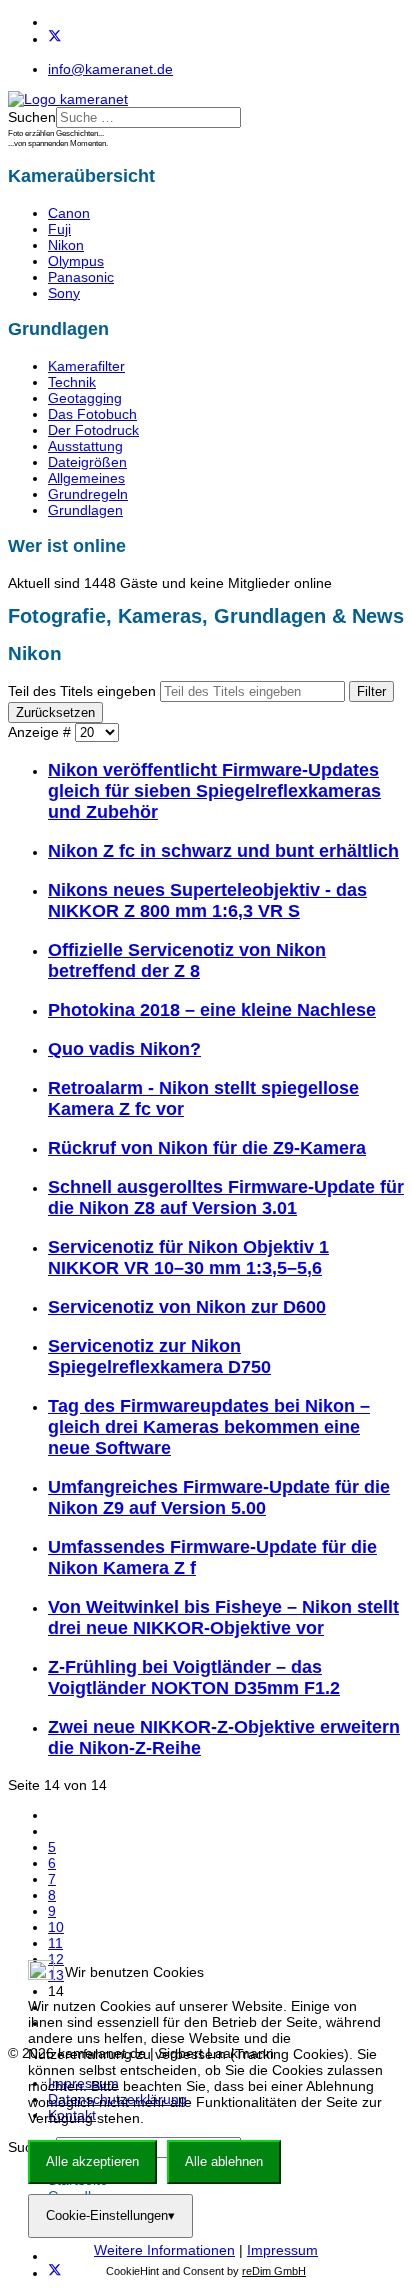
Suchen (32, 117)
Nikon (66, 245)
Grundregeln (88, 494)
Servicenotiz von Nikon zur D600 (187, 1307)
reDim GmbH (274, 2271)
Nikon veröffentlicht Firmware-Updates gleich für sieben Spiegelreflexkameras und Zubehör (214, 791)
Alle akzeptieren (92, 2161)
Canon (69, 213)
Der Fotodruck (93, 430)
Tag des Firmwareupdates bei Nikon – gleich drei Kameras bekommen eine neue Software (209, 1427)
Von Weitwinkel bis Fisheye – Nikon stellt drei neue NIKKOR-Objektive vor (223, 1617)
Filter (371, 691)
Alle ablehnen (224, 2161)
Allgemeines (86, 478)
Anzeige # (41, 732)
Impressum (282, 2250)
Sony (64, 293)
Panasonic (81, 277)
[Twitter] (55, 39)
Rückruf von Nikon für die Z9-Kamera (207, 1148)
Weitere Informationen (164, 2250)
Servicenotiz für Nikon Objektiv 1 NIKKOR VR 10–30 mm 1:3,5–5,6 (188, 1257)
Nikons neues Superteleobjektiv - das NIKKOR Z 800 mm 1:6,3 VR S (207, 900)
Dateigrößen (87, 462)
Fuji (59, 229)
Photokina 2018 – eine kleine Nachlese (212, 1010)
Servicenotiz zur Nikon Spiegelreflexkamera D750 (159, 1356)
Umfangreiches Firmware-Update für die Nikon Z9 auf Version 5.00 (219, 1497)
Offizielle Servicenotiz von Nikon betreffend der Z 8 (187, 960)
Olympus (76, 261)
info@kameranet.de (110, 69)
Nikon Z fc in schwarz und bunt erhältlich (223, 851)
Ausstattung (85, 446)
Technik (72, 382)
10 (56, 1927)
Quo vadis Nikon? (124, 1049)
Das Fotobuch (92, 414)
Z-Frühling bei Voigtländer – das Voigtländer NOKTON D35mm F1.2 (194, 1677)
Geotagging (85, 398)
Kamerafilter (86, 366)
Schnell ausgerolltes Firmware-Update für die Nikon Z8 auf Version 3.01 (226, 1197)
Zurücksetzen (55, 712)
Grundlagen (85, 510)
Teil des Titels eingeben (84, 691)
